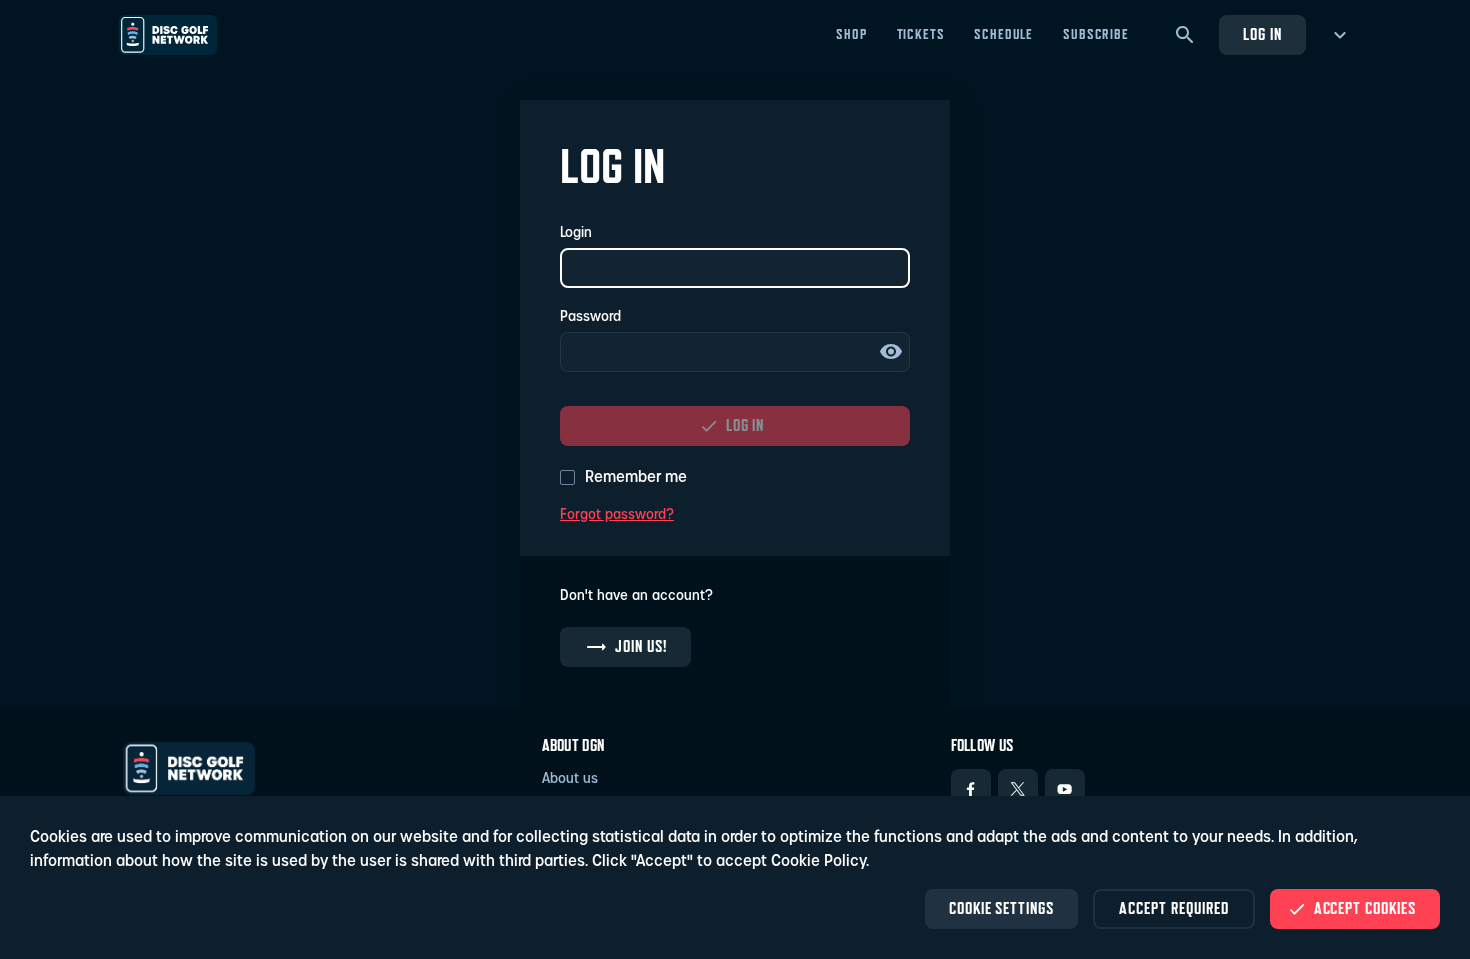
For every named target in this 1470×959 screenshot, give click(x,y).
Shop (851, 34)
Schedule (1003, 34)
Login (576, 233)
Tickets (921, 34)
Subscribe (1096, 34)
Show (891, 352)
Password (590, 317)
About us (570, 779)
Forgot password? (617, 515)
